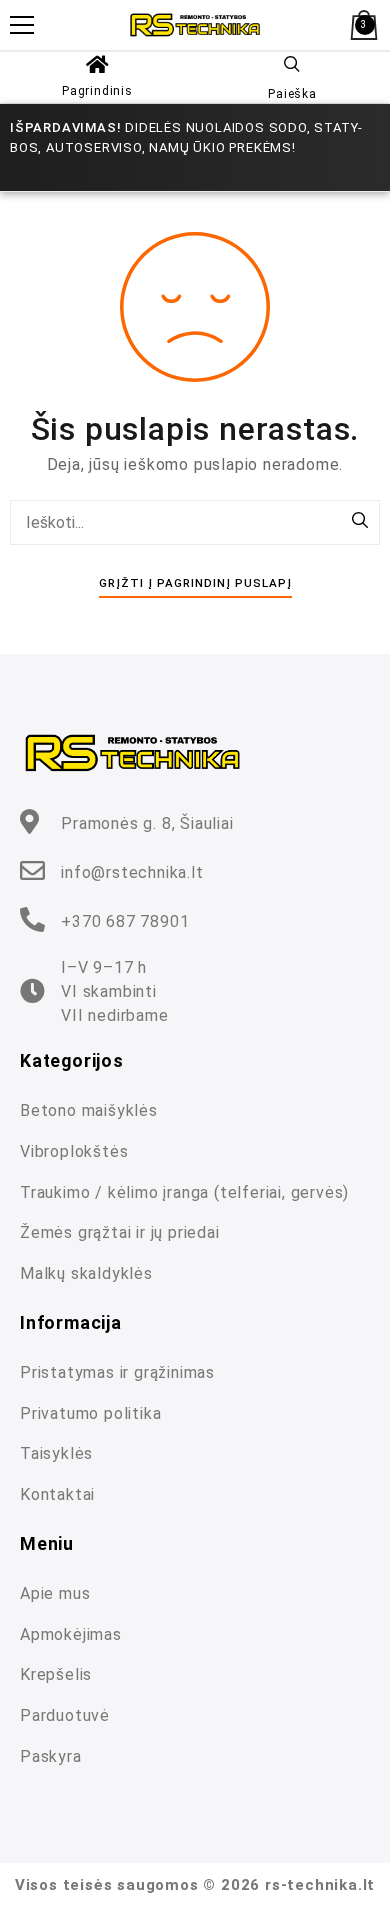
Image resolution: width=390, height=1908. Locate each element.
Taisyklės (56, 1453)
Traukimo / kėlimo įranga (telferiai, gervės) (184, 1192)
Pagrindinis (97, 91)
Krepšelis (56, 1674)
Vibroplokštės (74, 1151)
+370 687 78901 (125, 921)
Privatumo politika (90, 1413)
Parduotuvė (65, 1715)
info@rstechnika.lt (132, 872)
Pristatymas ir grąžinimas (117, 1372)
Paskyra (51, 1756)
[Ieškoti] (360, 522)
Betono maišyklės (89, 1110)
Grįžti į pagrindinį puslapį (195, 583)
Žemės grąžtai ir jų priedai (120, 1232)
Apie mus (55, 1593)
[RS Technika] (195, 24)
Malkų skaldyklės (86, 1273)
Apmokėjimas (71, 1634)
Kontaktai (57, 1494)
